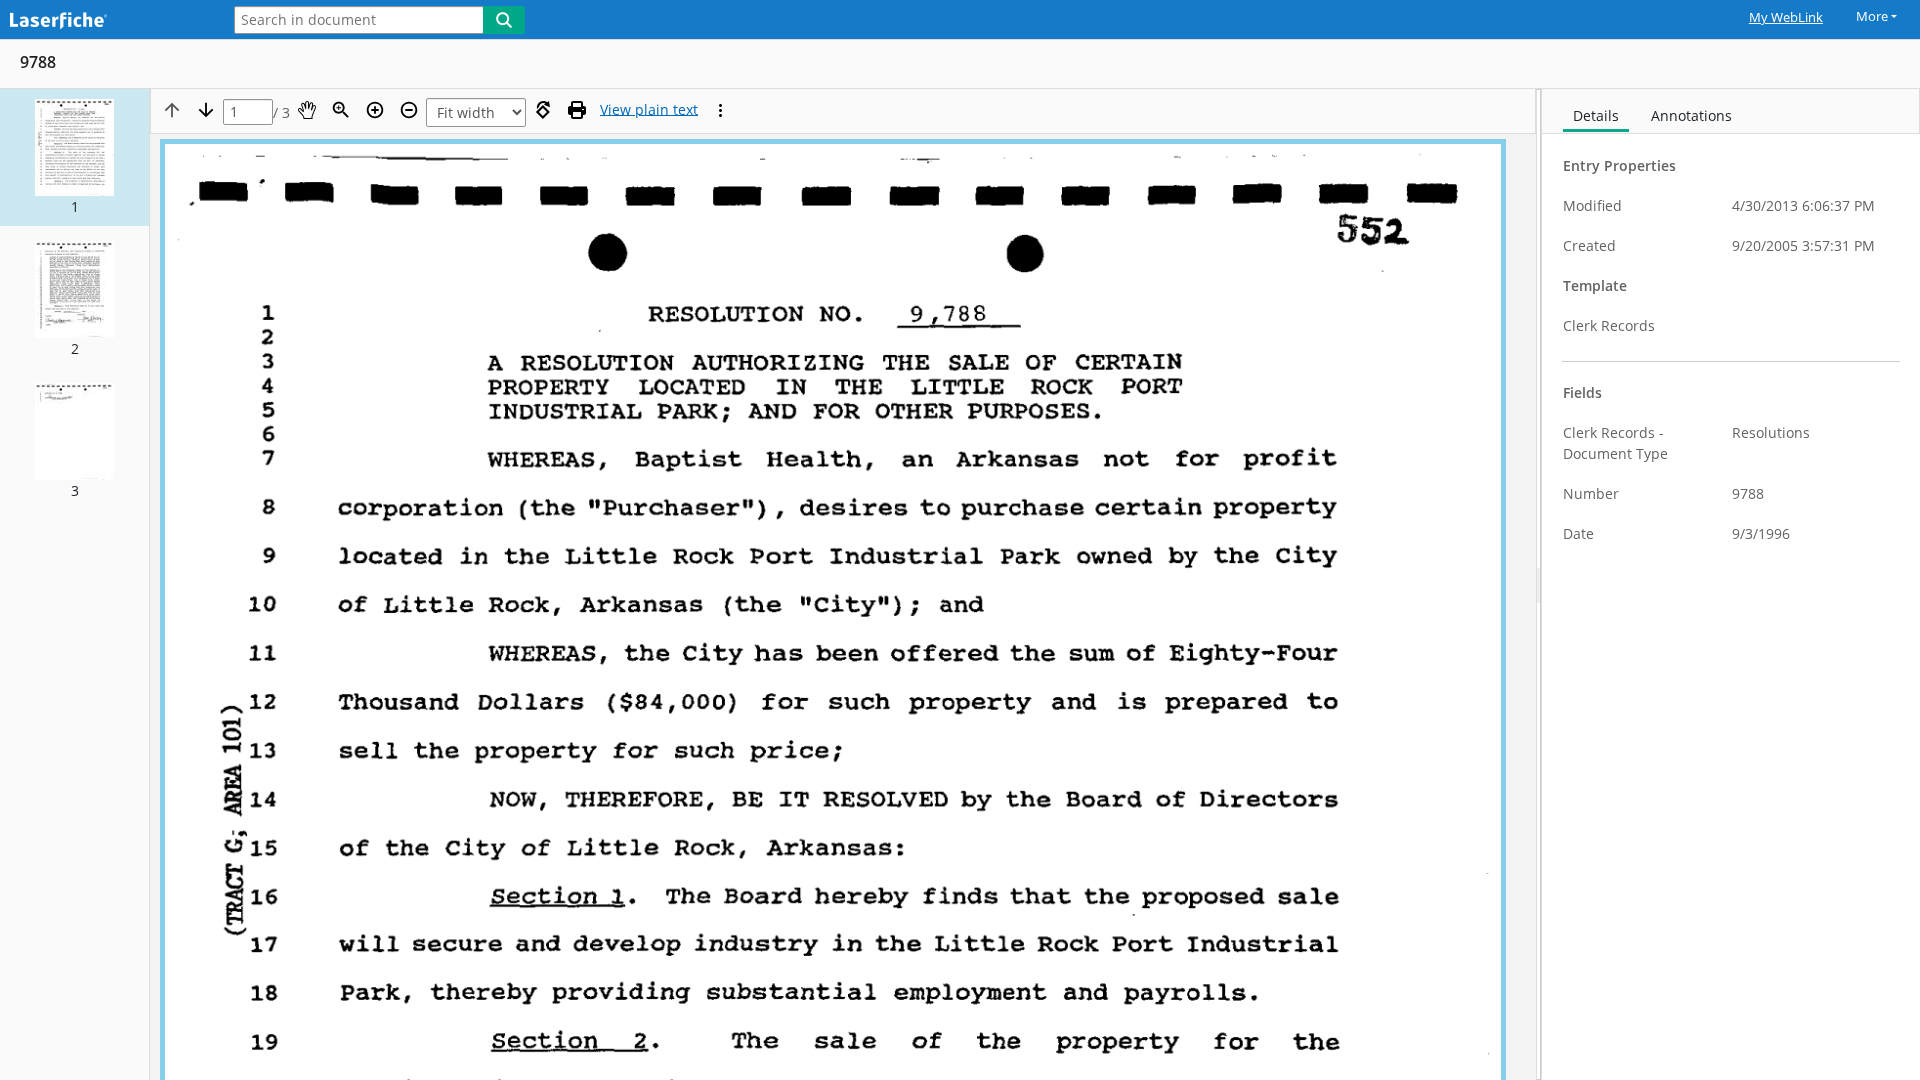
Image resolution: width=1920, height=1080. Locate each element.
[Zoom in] (375, 110)
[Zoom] (341, 110)
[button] (74, 157)
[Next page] (206, 110)
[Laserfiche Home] (105, 21)
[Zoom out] (409, 110)
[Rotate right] (543, 110)
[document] (1731, 584)
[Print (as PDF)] (577, 110)
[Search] (504, 20)
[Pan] (307, 110)
